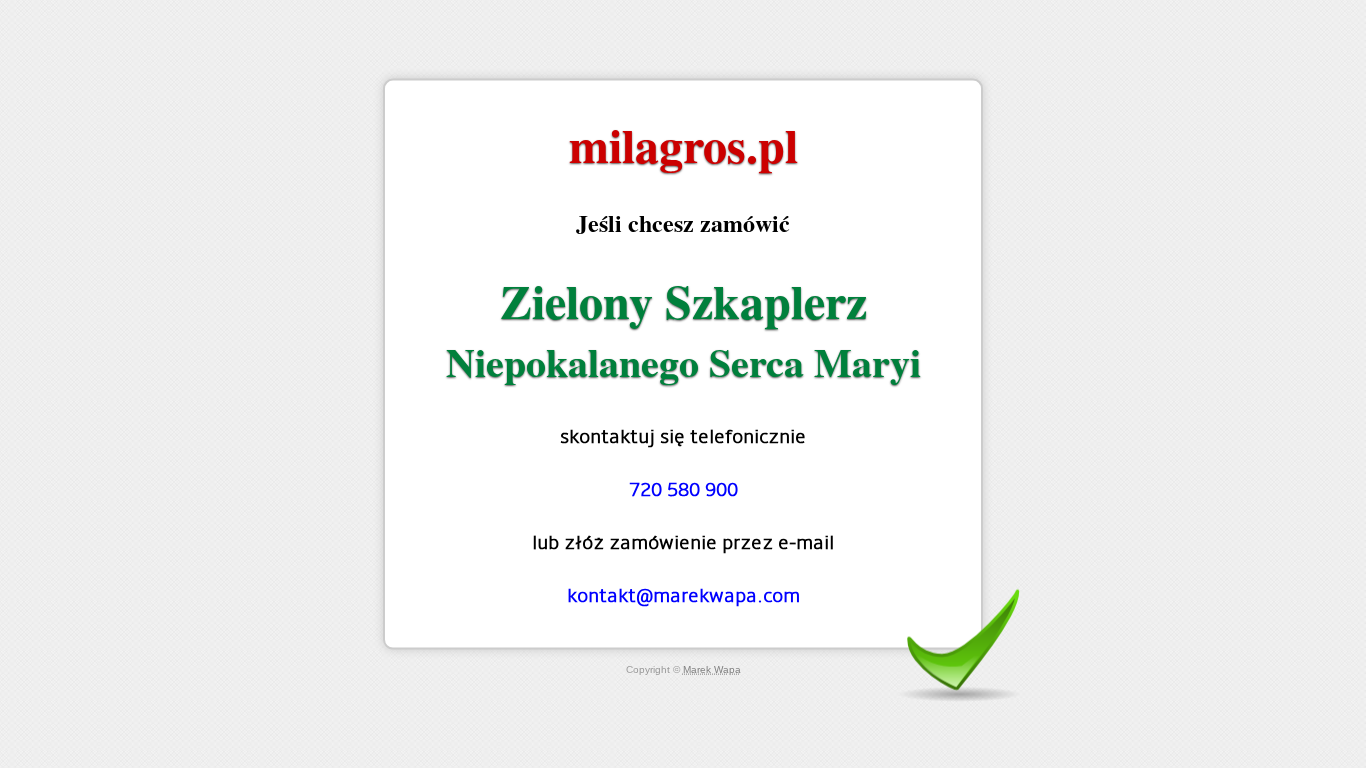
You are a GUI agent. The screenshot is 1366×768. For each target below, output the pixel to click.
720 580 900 (683, 489)
